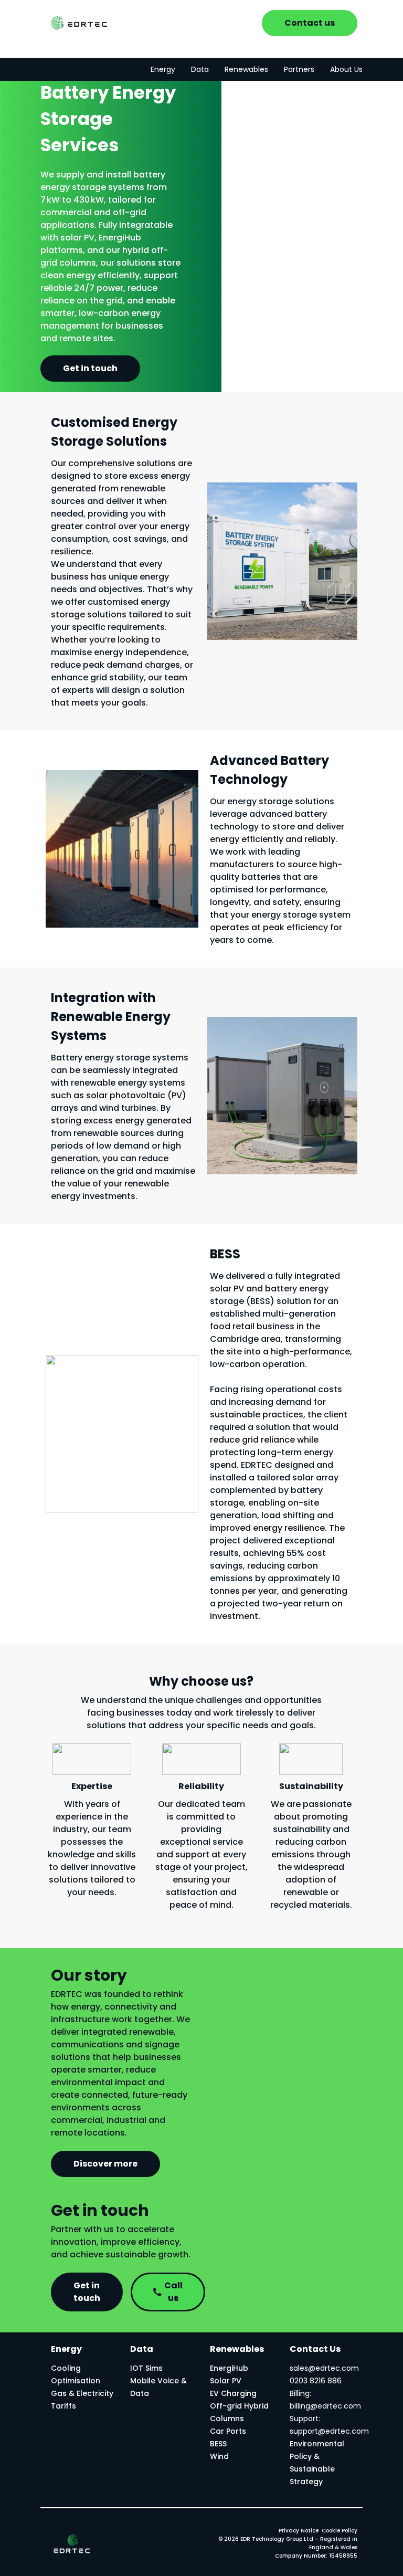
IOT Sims (146, 2368)
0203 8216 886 (316, 2381)
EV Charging (233, 2393)
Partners (299, 69)
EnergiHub (229, 2368)
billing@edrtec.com (325, 2406)
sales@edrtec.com (324, 2368)
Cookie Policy (340, 2531)
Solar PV (226, 2381)
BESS (218, 2444)
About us (346, 69)
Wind (219, 2456)
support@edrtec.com (329, 2431)
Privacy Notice (299, 2531)
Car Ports (228, 2431)
